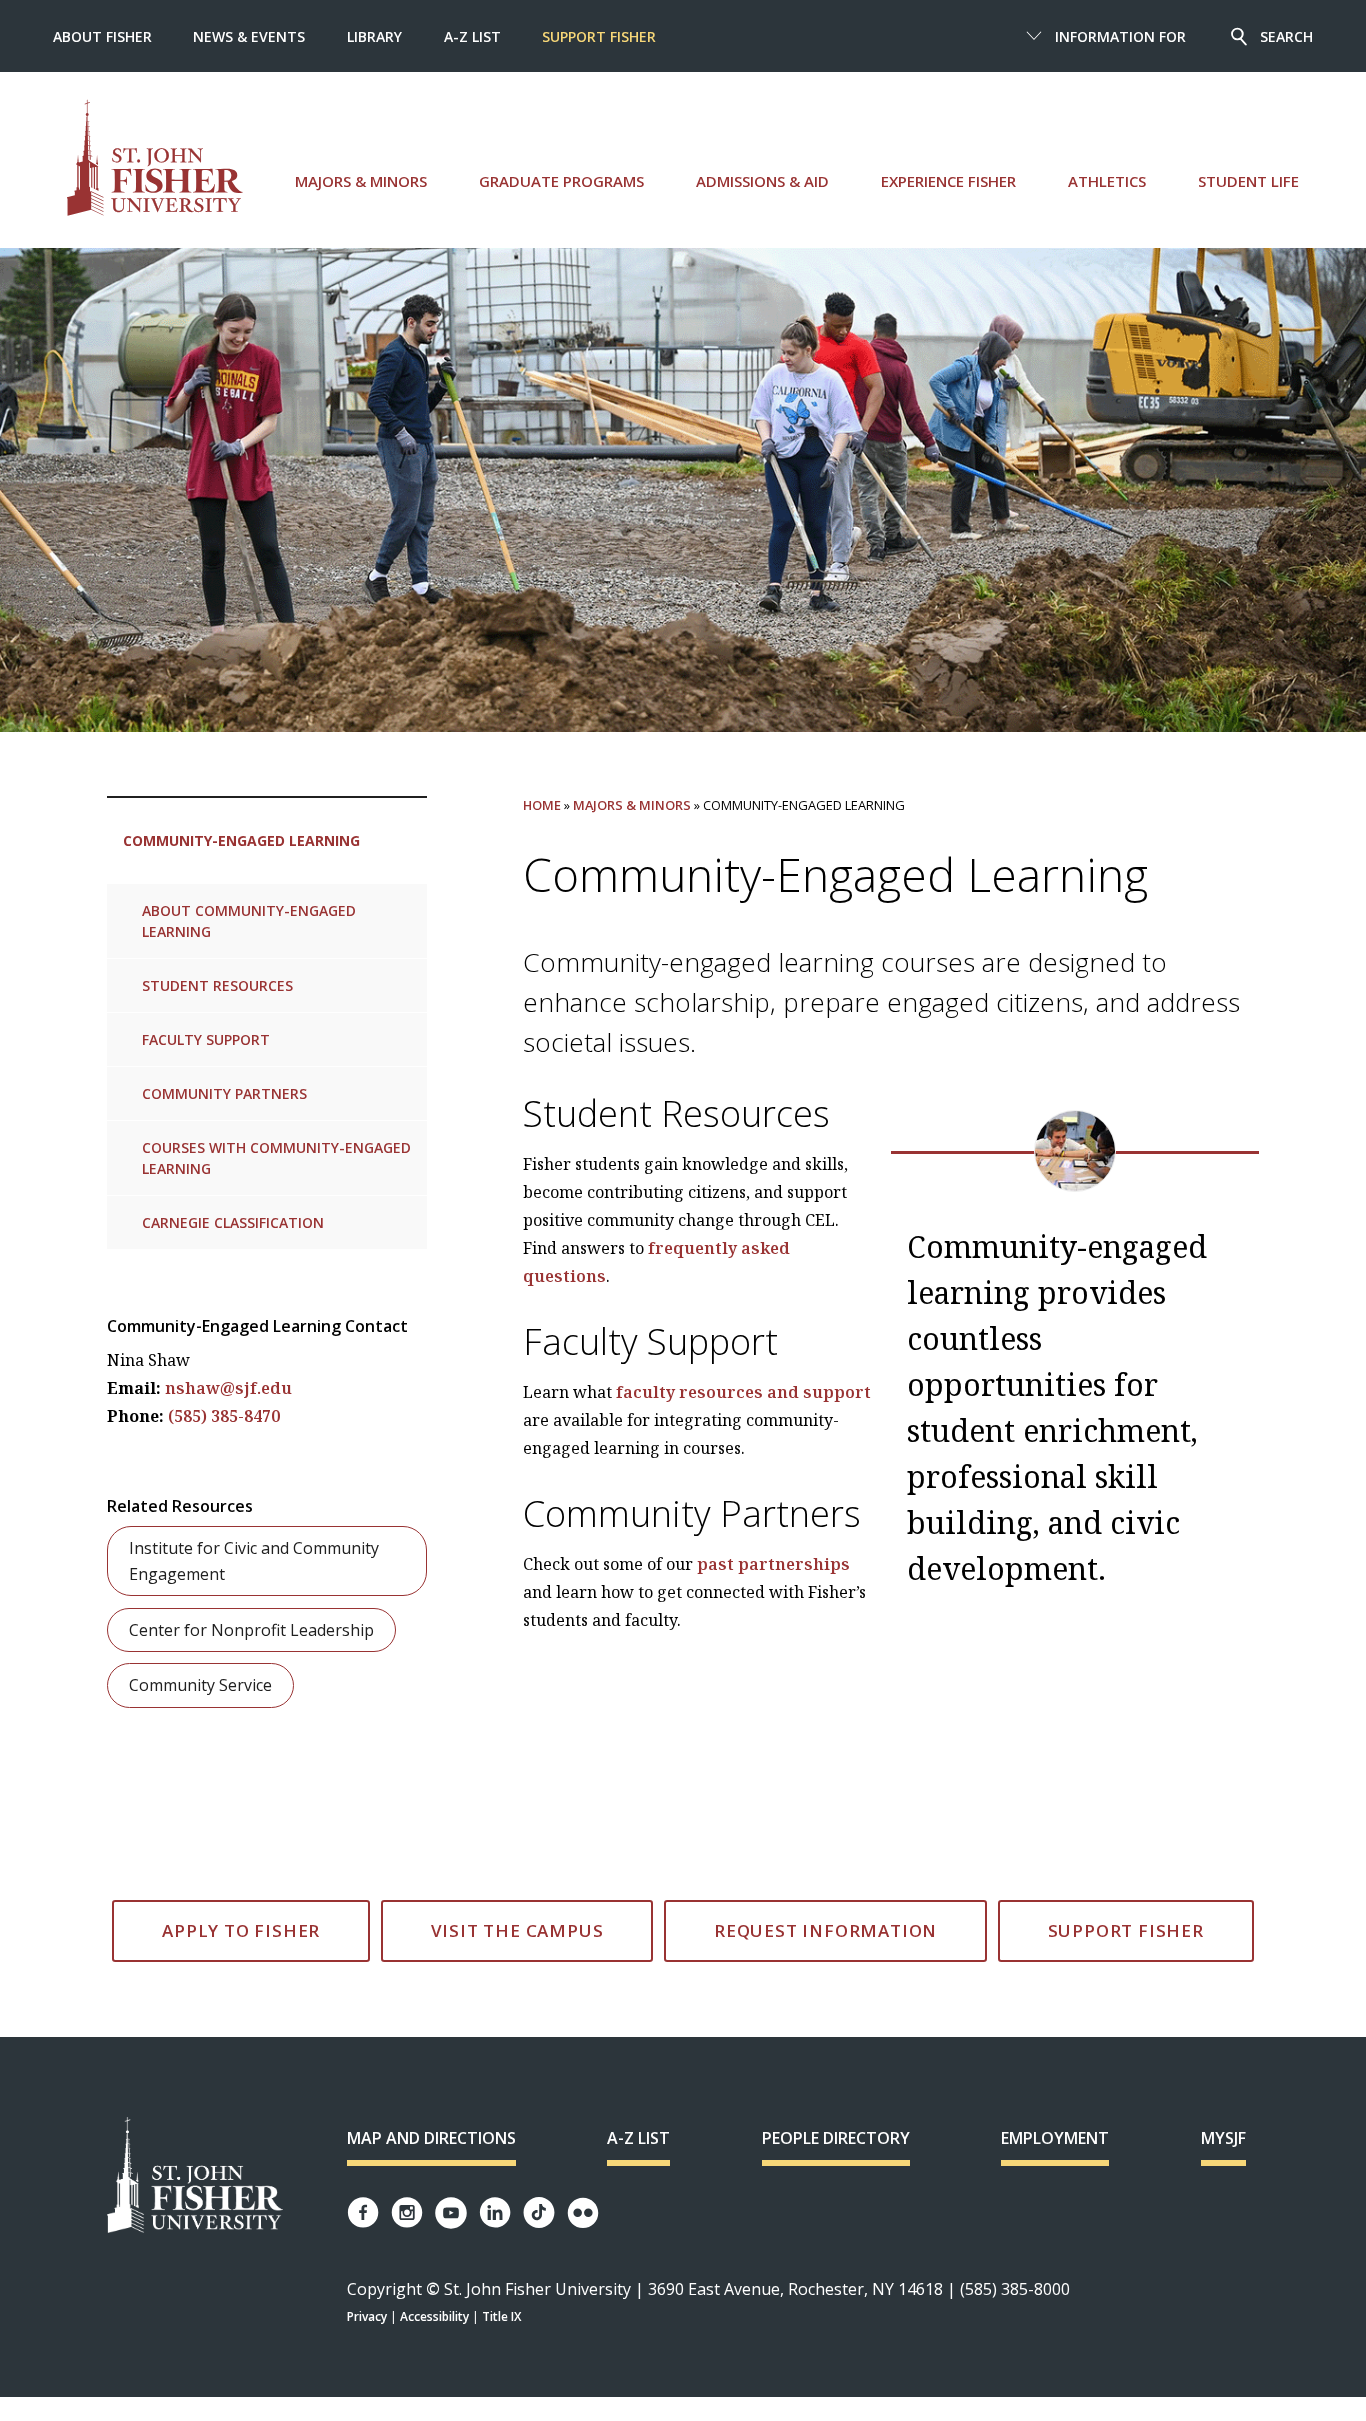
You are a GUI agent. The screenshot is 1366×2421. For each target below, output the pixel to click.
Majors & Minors (361, 181)
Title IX (501, 2316)
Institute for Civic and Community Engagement (254, 1561)
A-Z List (472, 36)
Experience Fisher (948, 181)
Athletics (1107, 181)
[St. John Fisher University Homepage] (195, 2176)
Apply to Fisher (241, 1930)
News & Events (249, 36)
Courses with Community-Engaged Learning (276, 1158)
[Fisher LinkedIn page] (495, 2212)
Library (374, 36)
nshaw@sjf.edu (228, 1388)
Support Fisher (599, 36)
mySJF (1223, 2138)
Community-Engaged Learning (241, 840)
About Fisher (102, 36)
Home (542, 805)
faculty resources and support (743, 1392)
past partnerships (773, 1564)
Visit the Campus (517, 1930)
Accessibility (434, 2316)
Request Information (825, 1930)
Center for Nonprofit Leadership (251, 1630)
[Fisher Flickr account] (583, 2213)
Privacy (367, 2316)
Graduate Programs (561, 181)
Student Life (1248, 181)
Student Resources (217, 985)
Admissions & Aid (762, 181)
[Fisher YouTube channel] (451, 2213)
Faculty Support (206, 1039)
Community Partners (224, 1093)
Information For (1120, 36)
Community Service (200, 1685)
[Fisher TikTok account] (539, 2212)
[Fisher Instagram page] (407, 2212)
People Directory (836, 2138)
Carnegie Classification (233, 1222)
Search (1286, 36)
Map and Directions (431, 2138)
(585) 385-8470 (224, 1416)
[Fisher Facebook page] (363, 2212)
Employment (1055, 2138)
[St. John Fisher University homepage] (155, 157)
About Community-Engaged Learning (249, 921)
